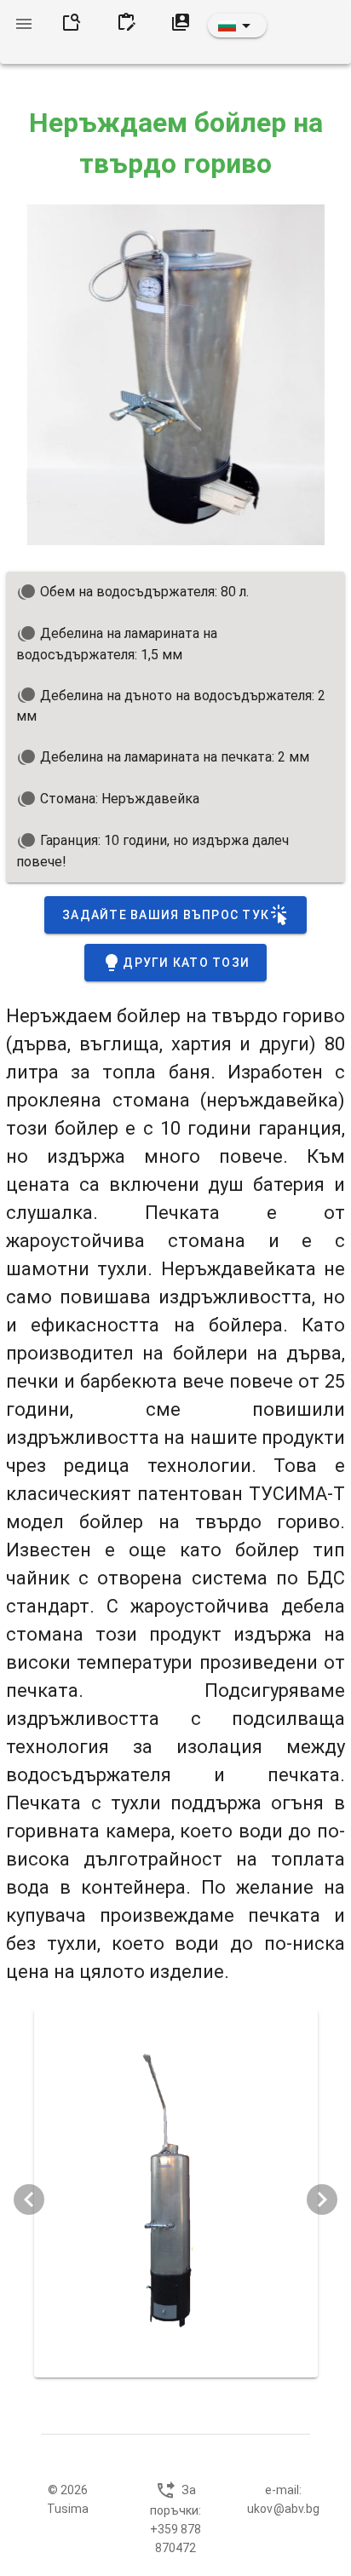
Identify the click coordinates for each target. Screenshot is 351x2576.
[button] (237, 26)
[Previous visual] (29, 2199)
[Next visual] (322, 2199)
